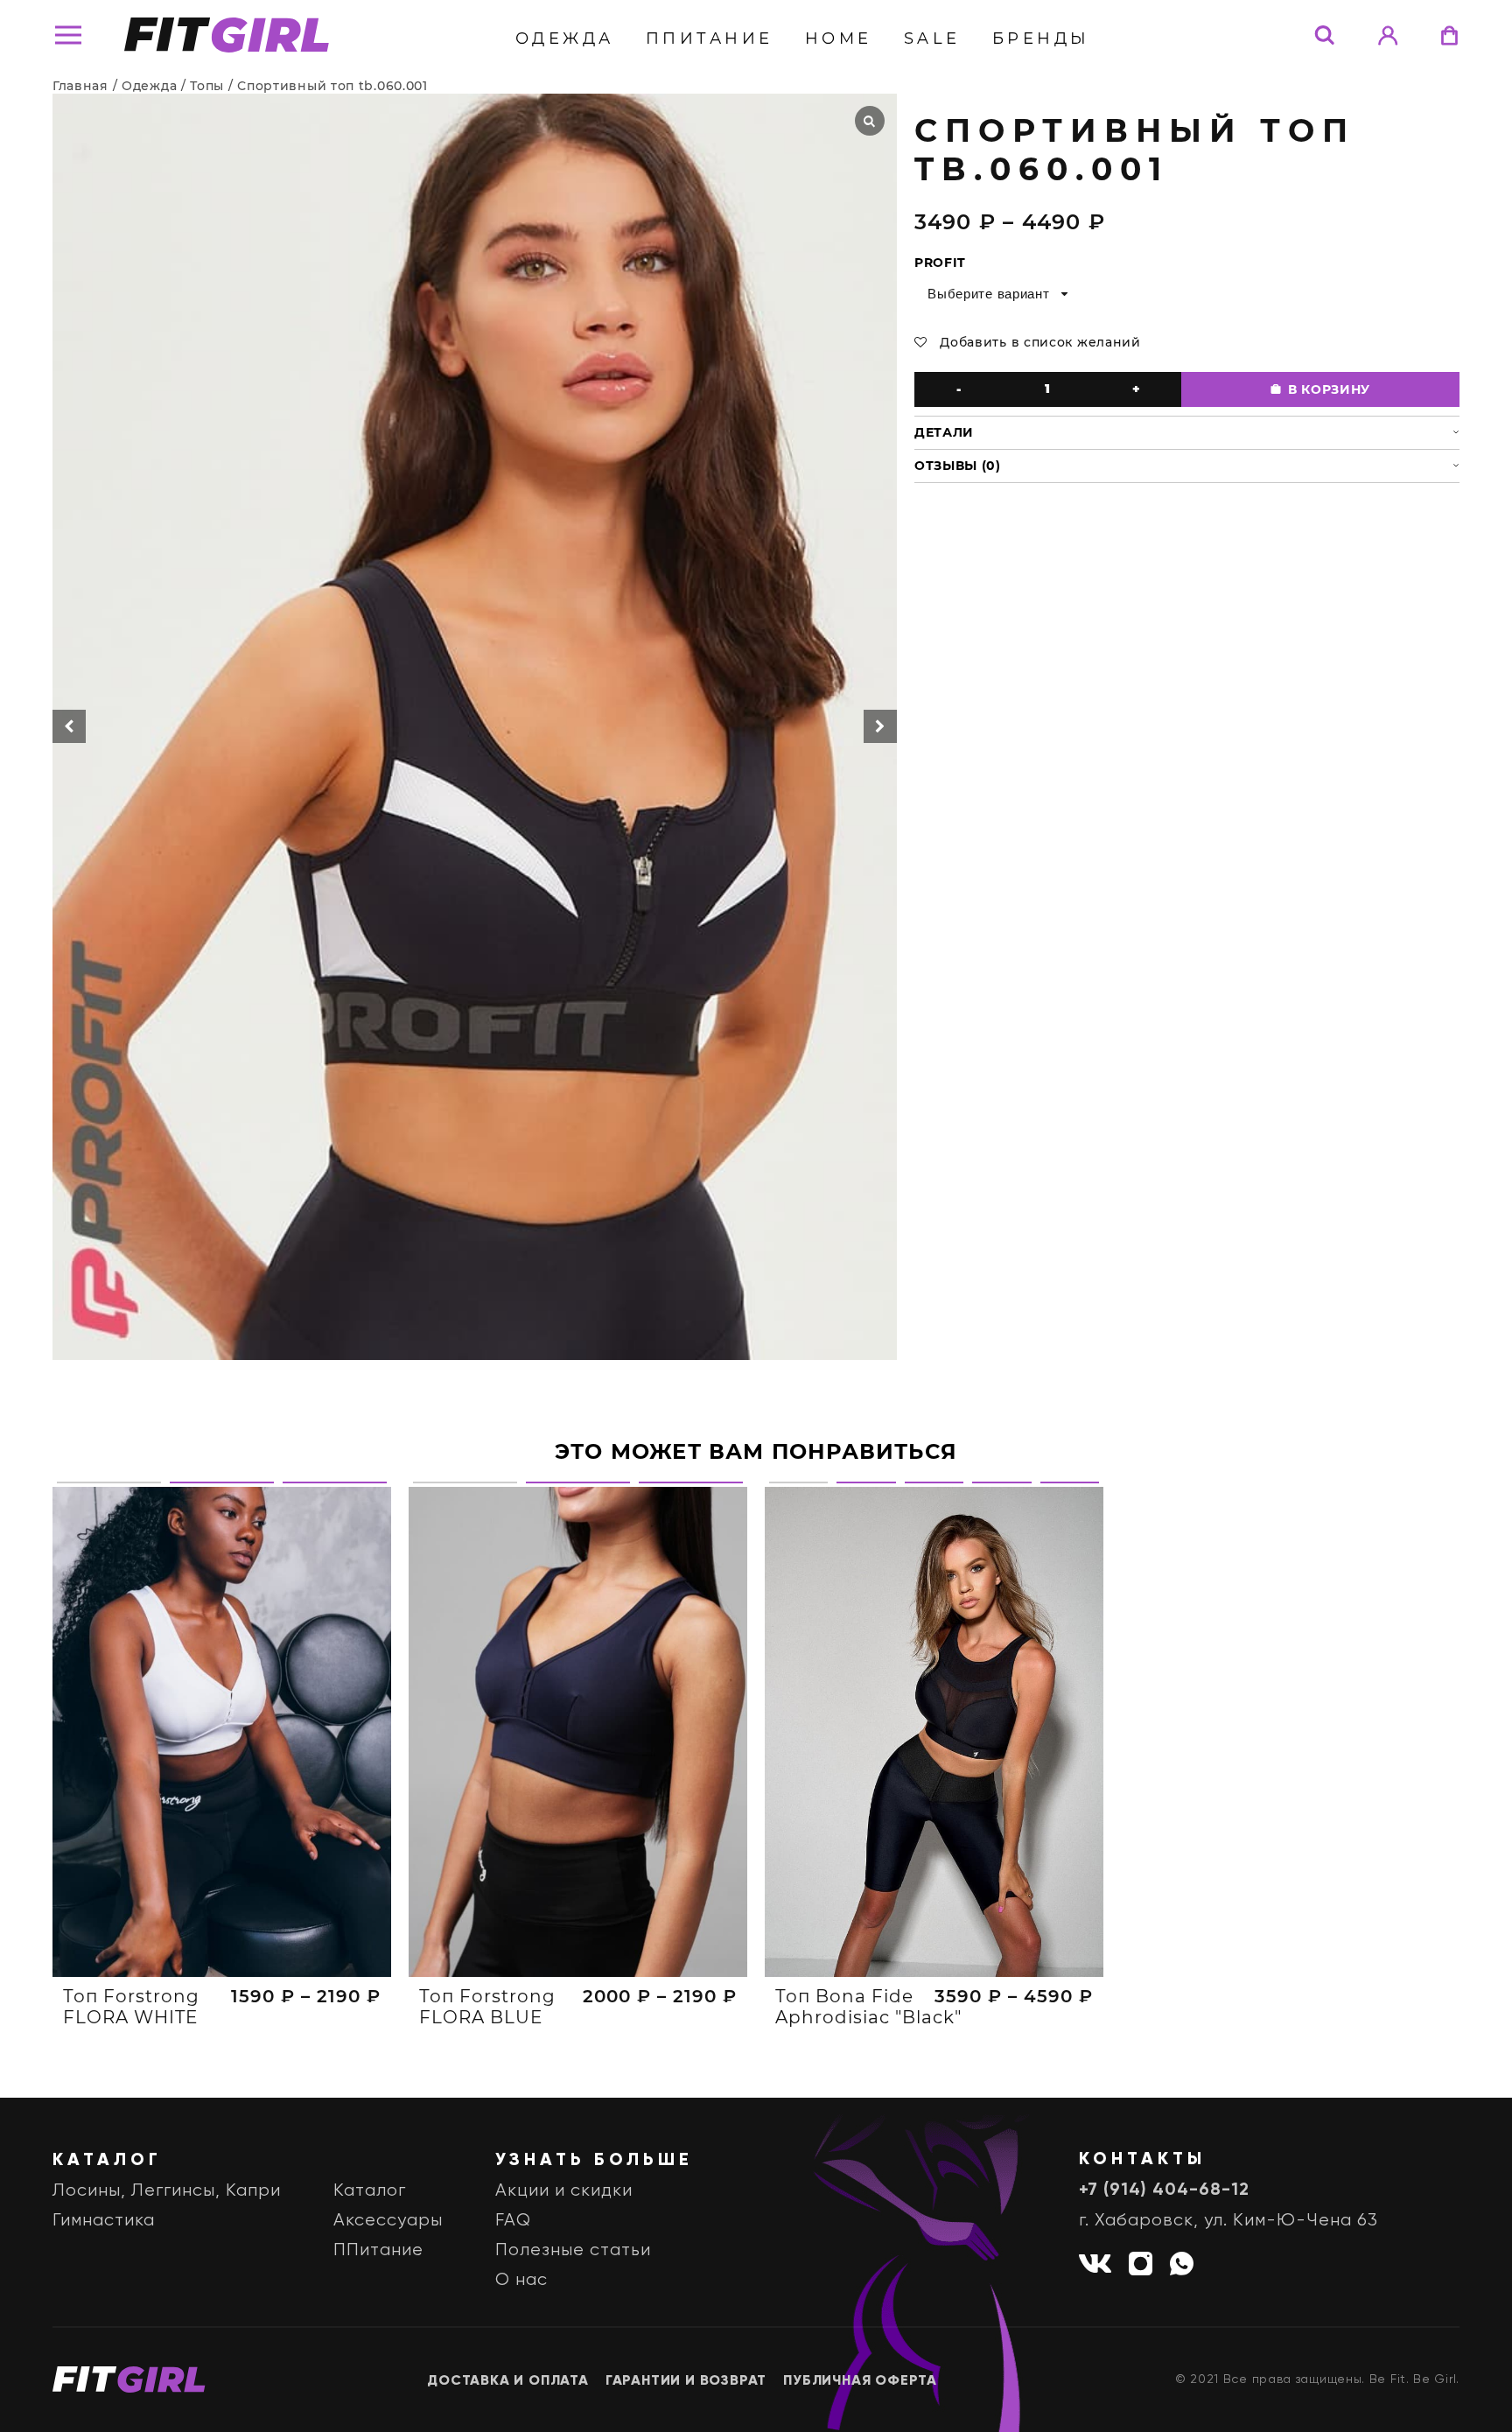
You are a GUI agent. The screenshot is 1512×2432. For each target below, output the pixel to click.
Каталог (370, 2191)
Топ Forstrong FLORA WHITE (131, 2007)
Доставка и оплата (508, 2381)
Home (839, 39)
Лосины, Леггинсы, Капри (167, 2191)
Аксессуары (388, 2221)
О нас (521, 2280)
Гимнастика (104, 2221)
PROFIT (940, 263)
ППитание (710, 39)
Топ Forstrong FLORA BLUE (487, 2007)
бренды (1041, 39)
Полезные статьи (573, 2250)
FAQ (513, 2221)
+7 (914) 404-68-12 (1164, 2190)
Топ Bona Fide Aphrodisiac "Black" (868, 2007)
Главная (80, 86)
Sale (932, 39)
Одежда (565, 39)
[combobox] (996, 294)
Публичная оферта (860, 2381)
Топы (207, 86)
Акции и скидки (564, 2191)
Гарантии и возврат (686, 2381)
